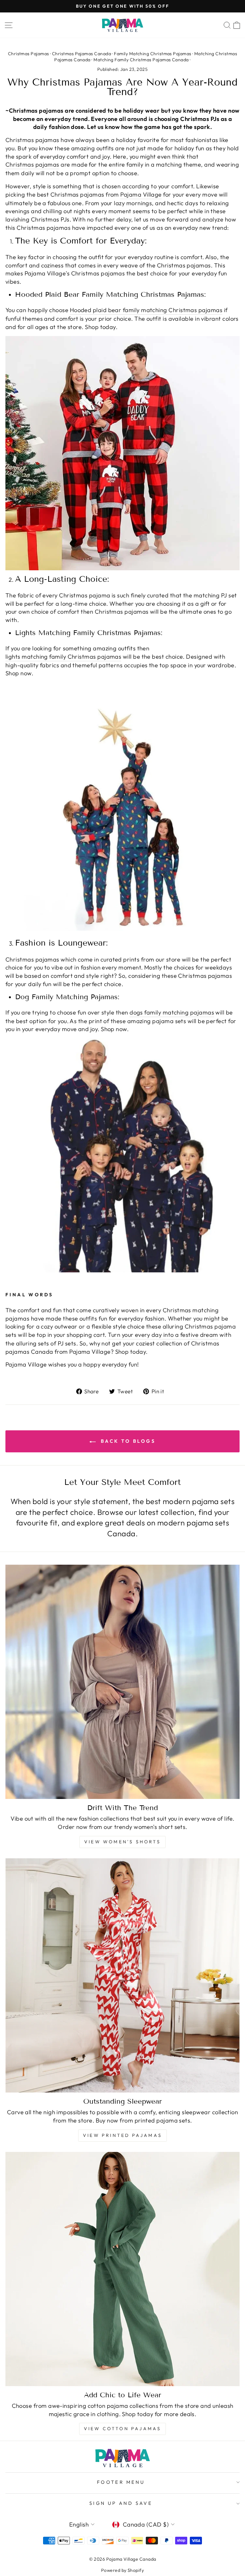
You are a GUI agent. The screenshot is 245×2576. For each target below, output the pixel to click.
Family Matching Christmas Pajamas (152, 54)
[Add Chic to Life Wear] (122, 2269)
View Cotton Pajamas (123, 2429)
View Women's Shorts (122, 1842)
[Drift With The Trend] (122, 1682)
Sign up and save (121, 2503)
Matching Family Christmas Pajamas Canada (141, 60)
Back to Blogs (127, 1441)
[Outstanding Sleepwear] (122, 1975)
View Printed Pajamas (122, 2135)
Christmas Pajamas (29, 54)
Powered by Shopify (122, 2570)
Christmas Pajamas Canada (82, 54)
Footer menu (121, 2482)
